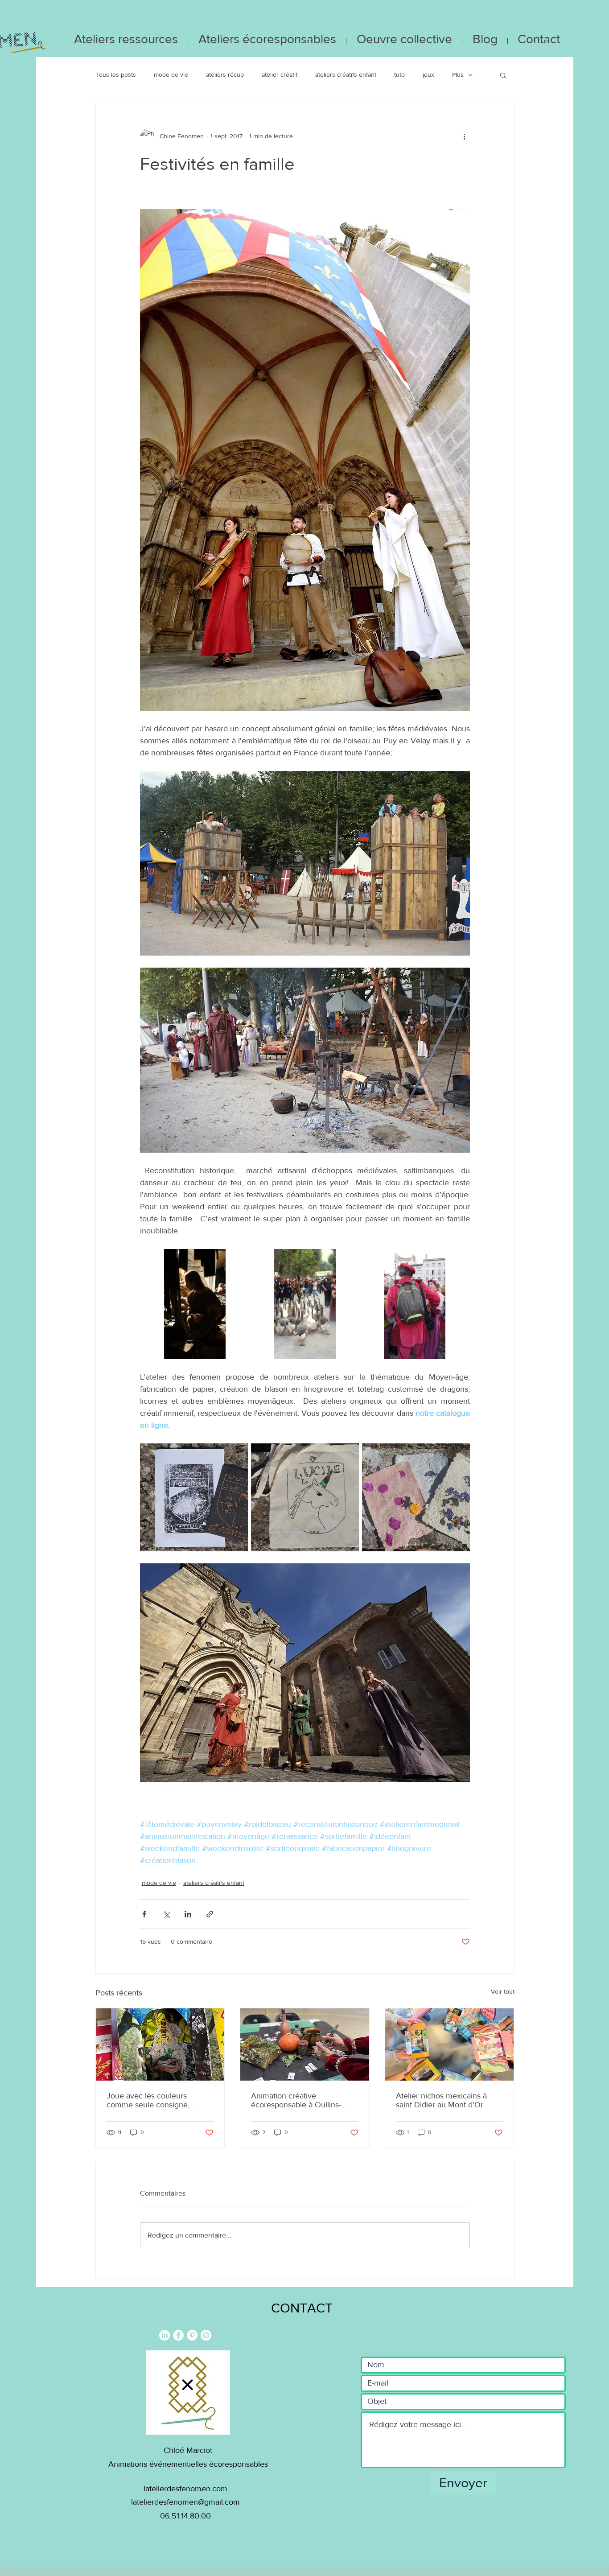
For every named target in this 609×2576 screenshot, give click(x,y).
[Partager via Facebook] (144, 1914)
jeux (428, 74)
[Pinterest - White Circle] (192, 2335)
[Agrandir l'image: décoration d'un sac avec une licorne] (305, 1497)
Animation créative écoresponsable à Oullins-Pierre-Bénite (296, 2100)
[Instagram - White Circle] (206, 2335)
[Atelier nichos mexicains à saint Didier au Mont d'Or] (450, 2044)
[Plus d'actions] (465, 136)
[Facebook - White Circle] (178, 2335)
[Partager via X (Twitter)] (166, 1914)
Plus (458, 74)
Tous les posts (116, 74)
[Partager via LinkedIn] (188, 1914)
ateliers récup (225, 74)
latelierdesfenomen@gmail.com (185, 2502)
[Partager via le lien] (210, 1914)
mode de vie (171, 74)
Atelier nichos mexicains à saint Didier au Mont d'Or (441, 2100)
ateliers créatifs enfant (346, 74)
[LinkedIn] (165, 2335)
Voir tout (503, 1991)
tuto (399, 74)
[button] (503, 75)
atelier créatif (280, 74)
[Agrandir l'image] (195, 1304)
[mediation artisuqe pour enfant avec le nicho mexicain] (160, 2044)
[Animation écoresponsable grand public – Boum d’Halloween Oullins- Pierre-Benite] (305, 2044)
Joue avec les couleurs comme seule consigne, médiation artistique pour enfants (150, 2100)
